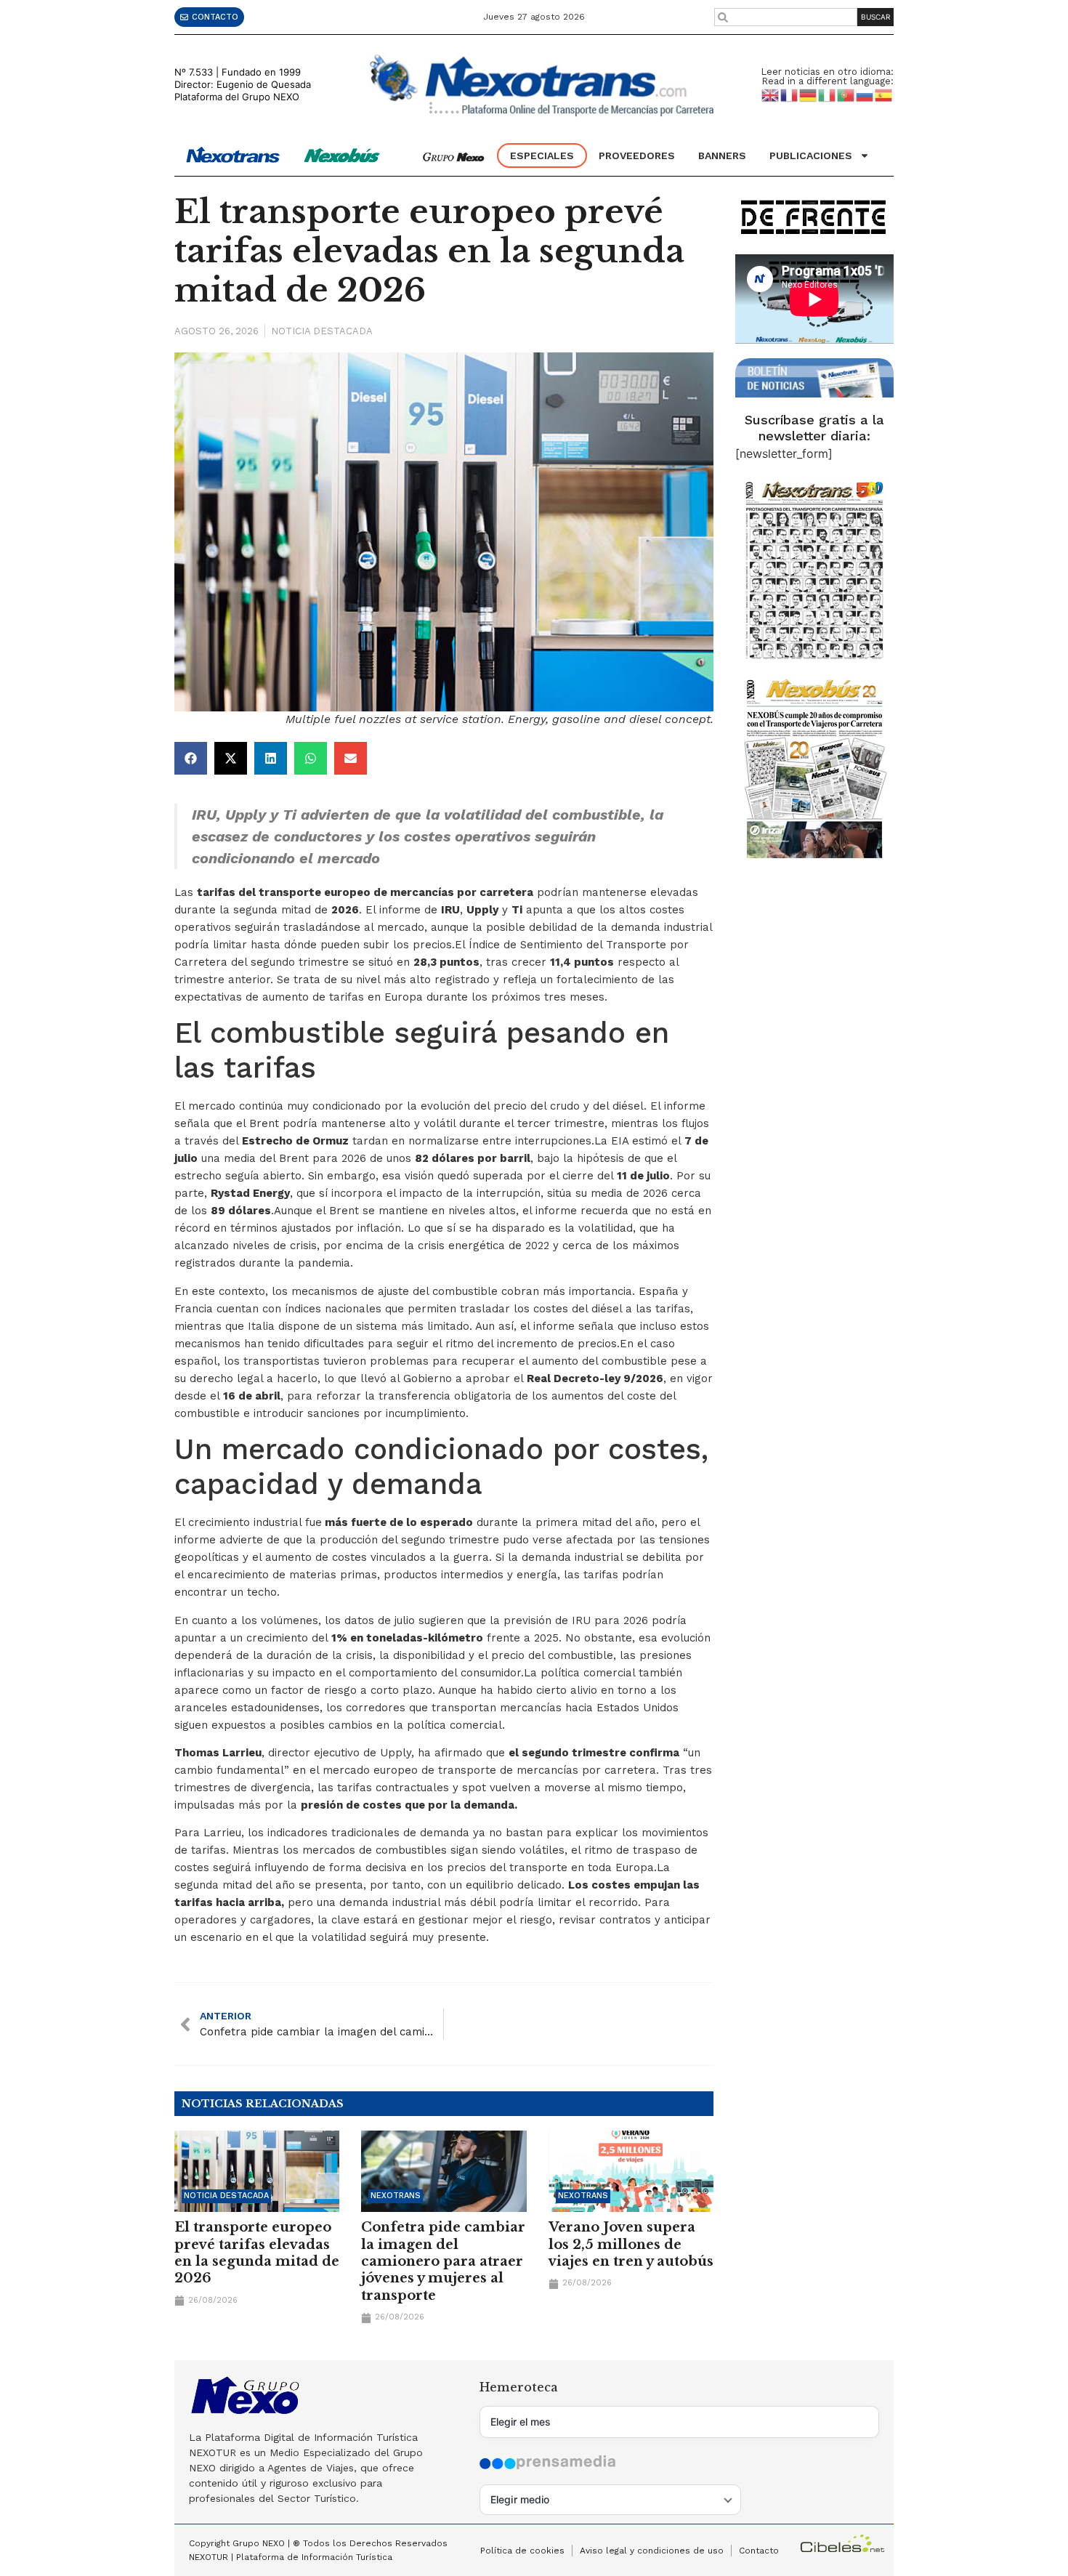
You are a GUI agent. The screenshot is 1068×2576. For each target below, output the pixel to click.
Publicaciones (811, 156)
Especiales (542, 156)
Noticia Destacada (322, 331)
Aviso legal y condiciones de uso (652, 2551)
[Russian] (865, 94)
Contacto (759, 2551)
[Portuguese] (846, 94)
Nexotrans (396, 2196)
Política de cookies (522, 2551)
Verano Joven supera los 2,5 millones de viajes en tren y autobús (631, 2244)
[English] (771, 94)
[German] (809, 94)
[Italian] (828, 94)
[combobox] (786, 17)
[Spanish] (884, 94)
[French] (790, 94)
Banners (722, 156)
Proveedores (637, 156)
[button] (191, 758)
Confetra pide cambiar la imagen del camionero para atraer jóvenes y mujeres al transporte (443, 2261)
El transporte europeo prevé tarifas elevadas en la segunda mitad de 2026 (257, 2253)
